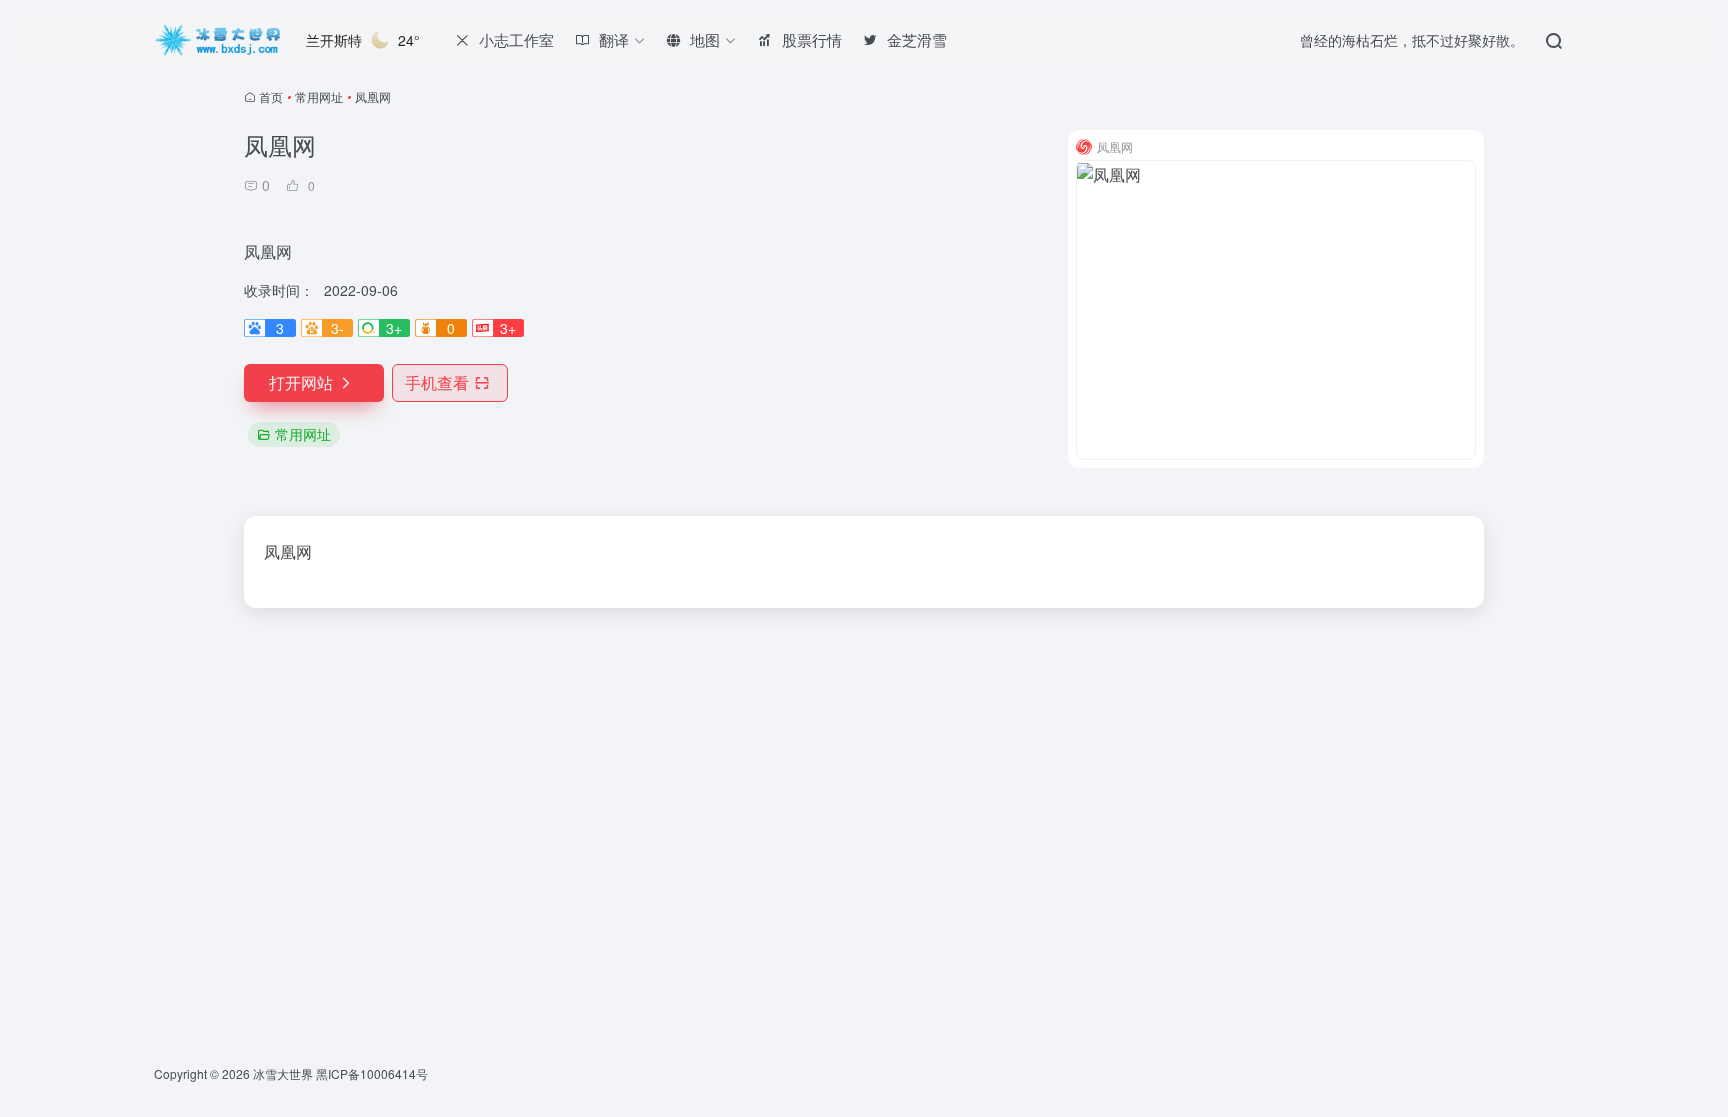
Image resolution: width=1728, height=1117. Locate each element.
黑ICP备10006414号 (372, 1073)
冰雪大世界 (283, 1073)
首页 (271, 96)
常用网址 (319, 96)
